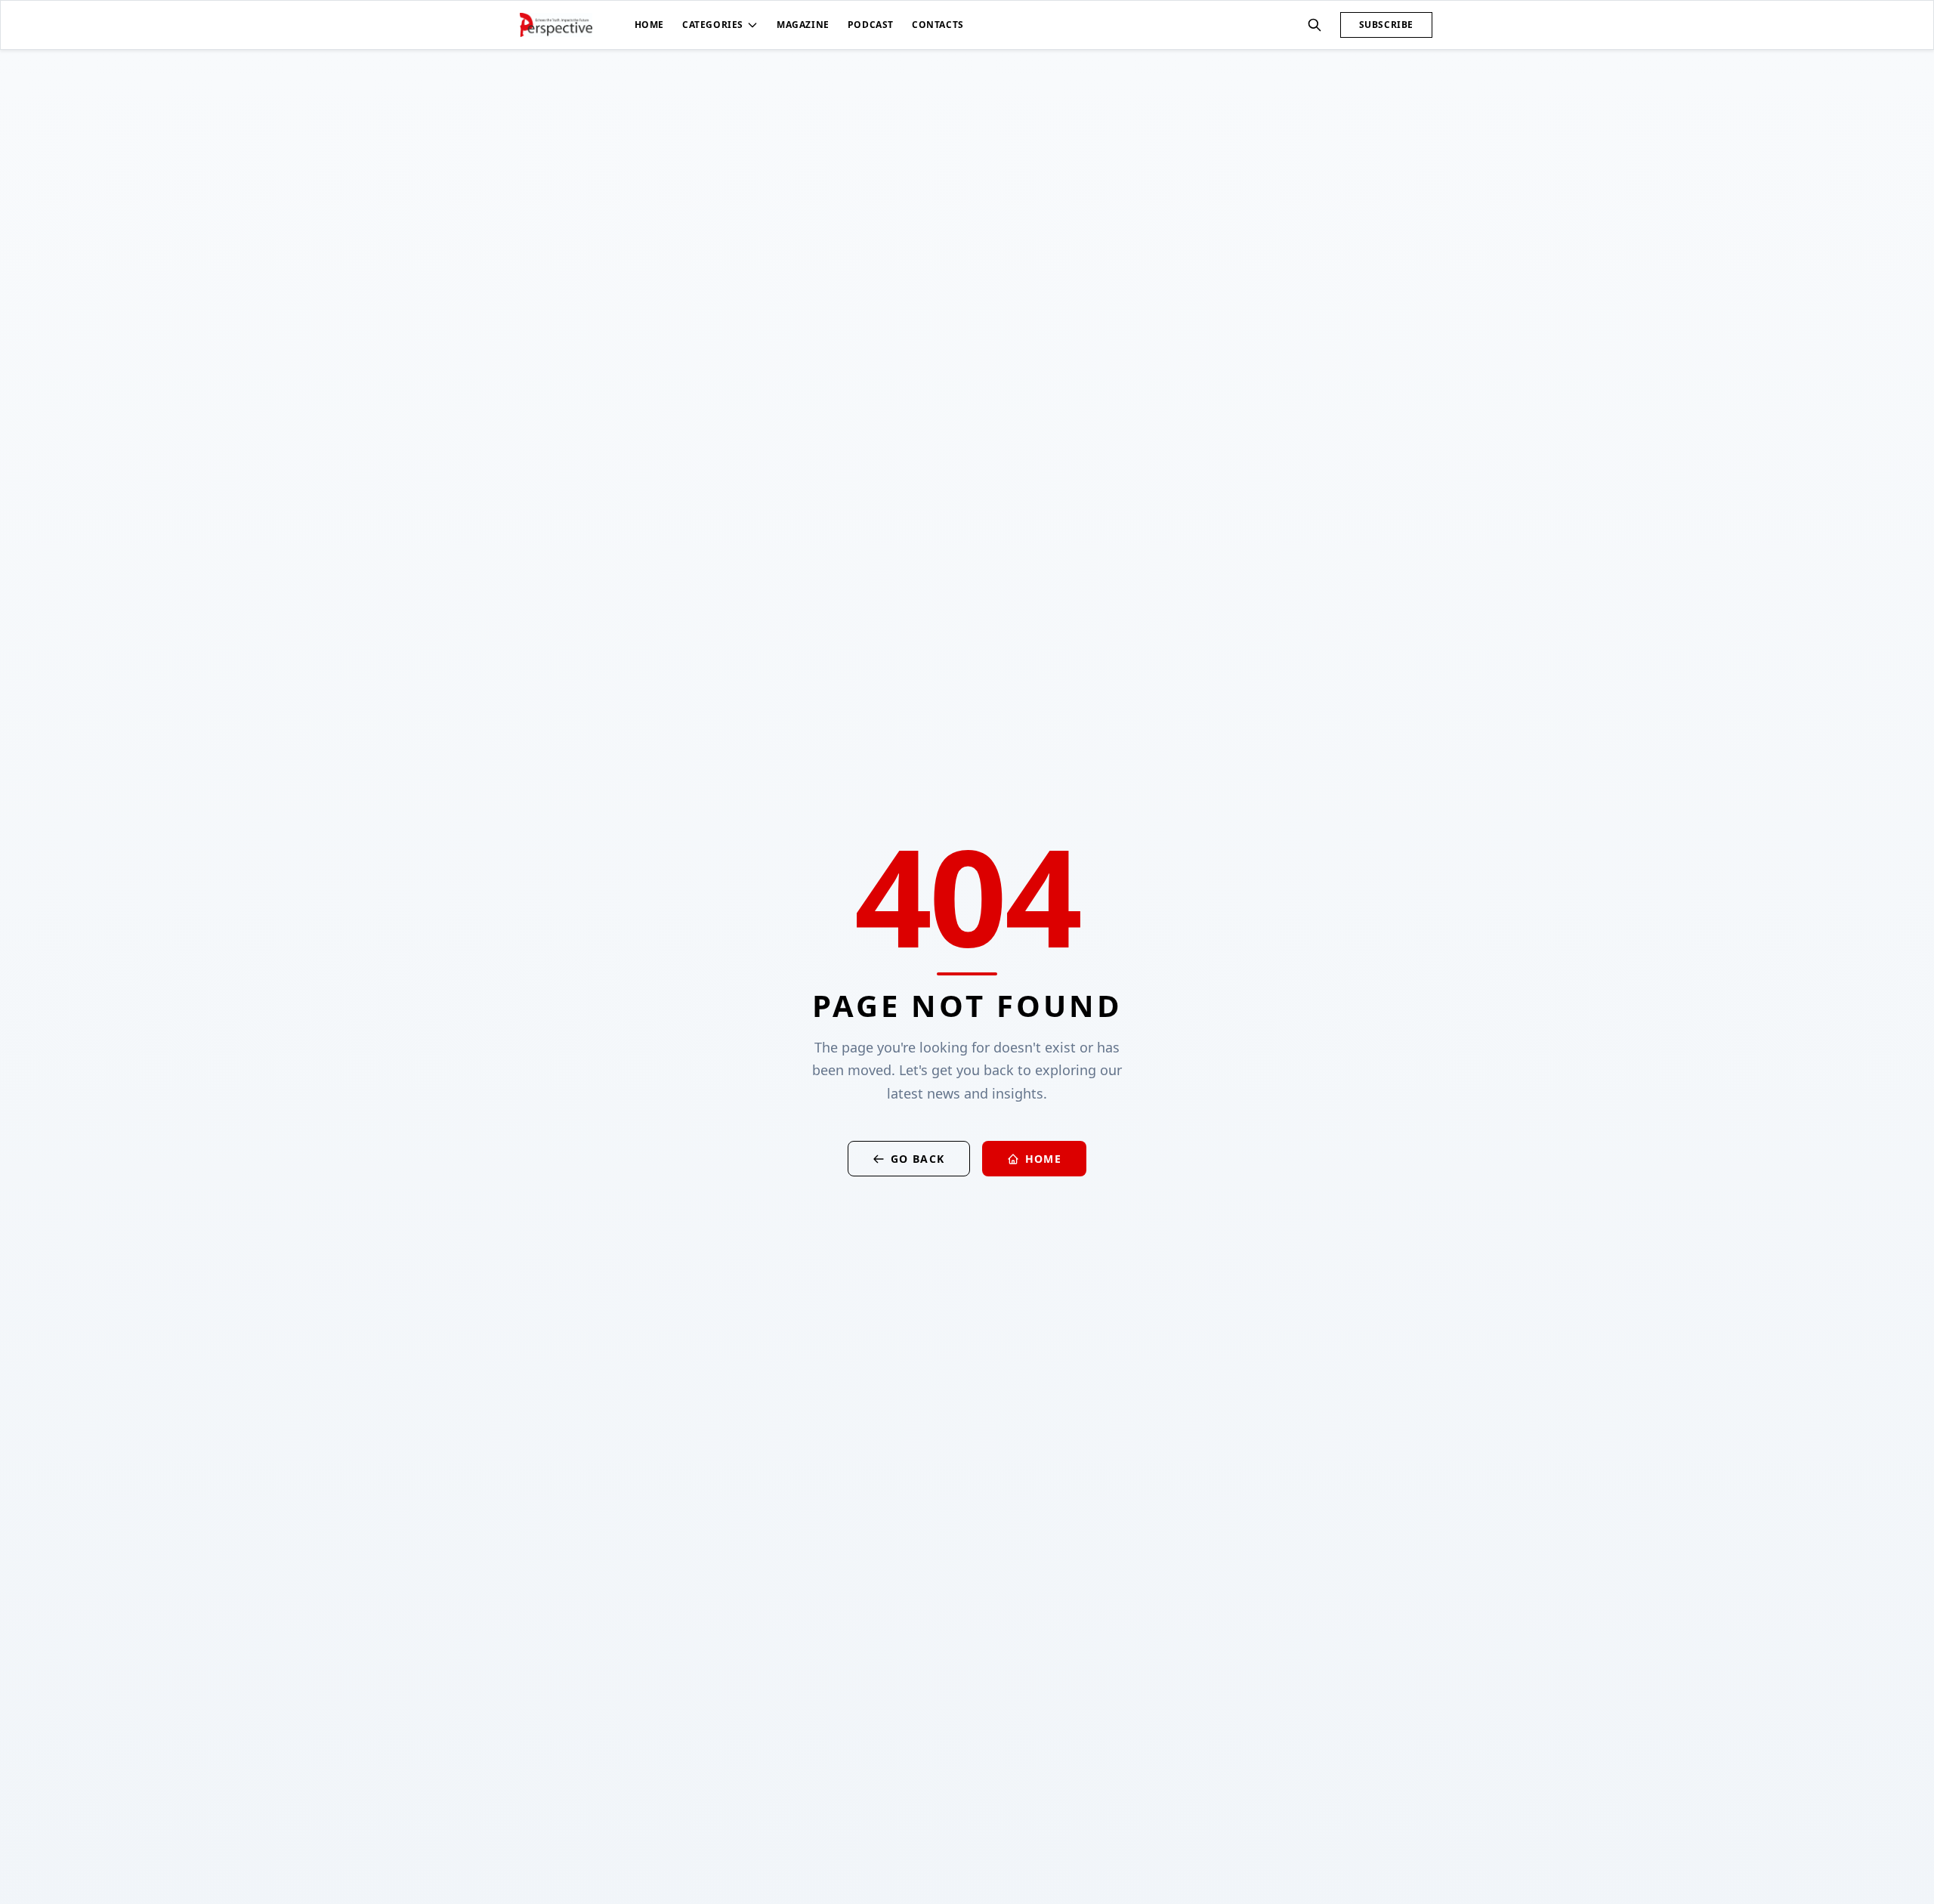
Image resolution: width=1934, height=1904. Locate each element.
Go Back (918, 1159)
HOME (649, 25)
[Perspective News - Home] (556, 25)
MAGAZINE (803, 25)
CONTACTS (938, 25)
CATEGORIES (713, 25)
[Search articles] (1315, 25)
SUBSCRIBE (1386, 25)
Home (1044, 1159)
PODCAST (871, 25)
